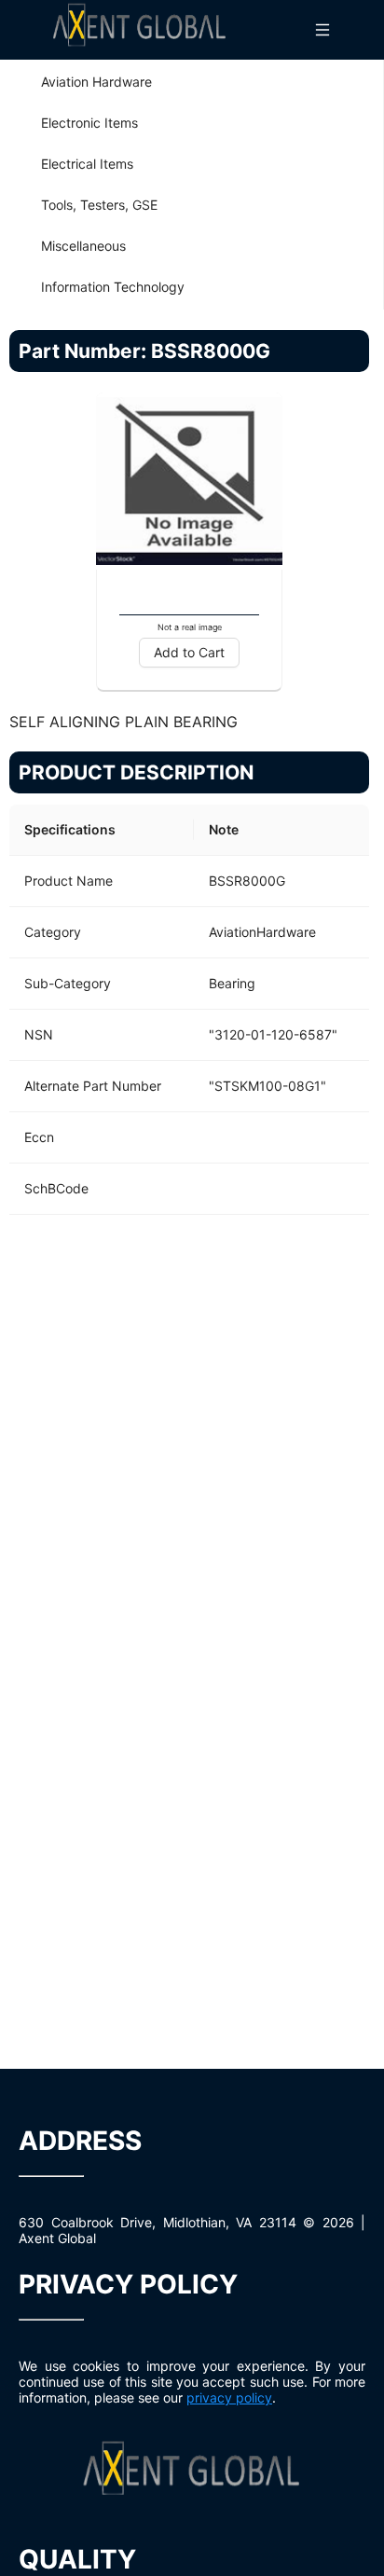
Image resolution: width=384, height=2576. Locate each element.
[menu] (192, 185)
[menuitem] (192, 82)
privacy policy (229, 2397)
